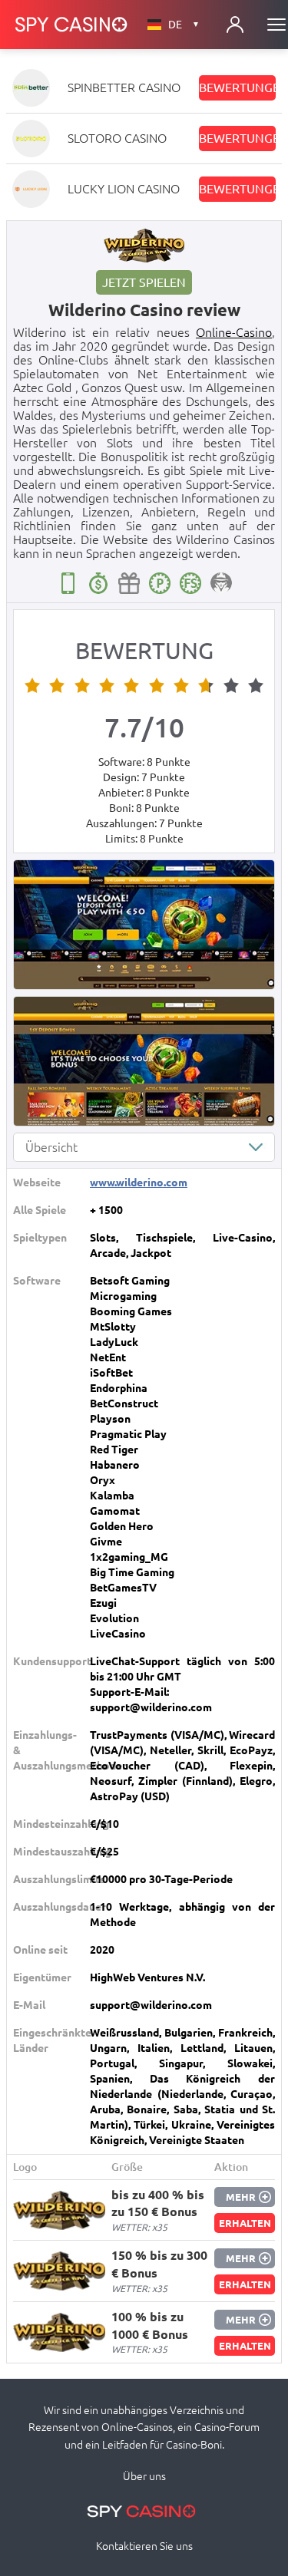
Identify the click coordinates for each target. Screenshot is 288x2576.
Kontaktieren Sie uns (144, 2546)
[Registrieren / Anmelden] (235, 25)
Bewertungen (237, 87)
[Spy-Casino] (71, 25)
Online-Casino (234, 332)
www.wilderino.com (139, 1182)
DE (184, 25)
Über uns (144, 2476)
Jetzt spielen (144, 282)
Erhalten (245, 2223)
